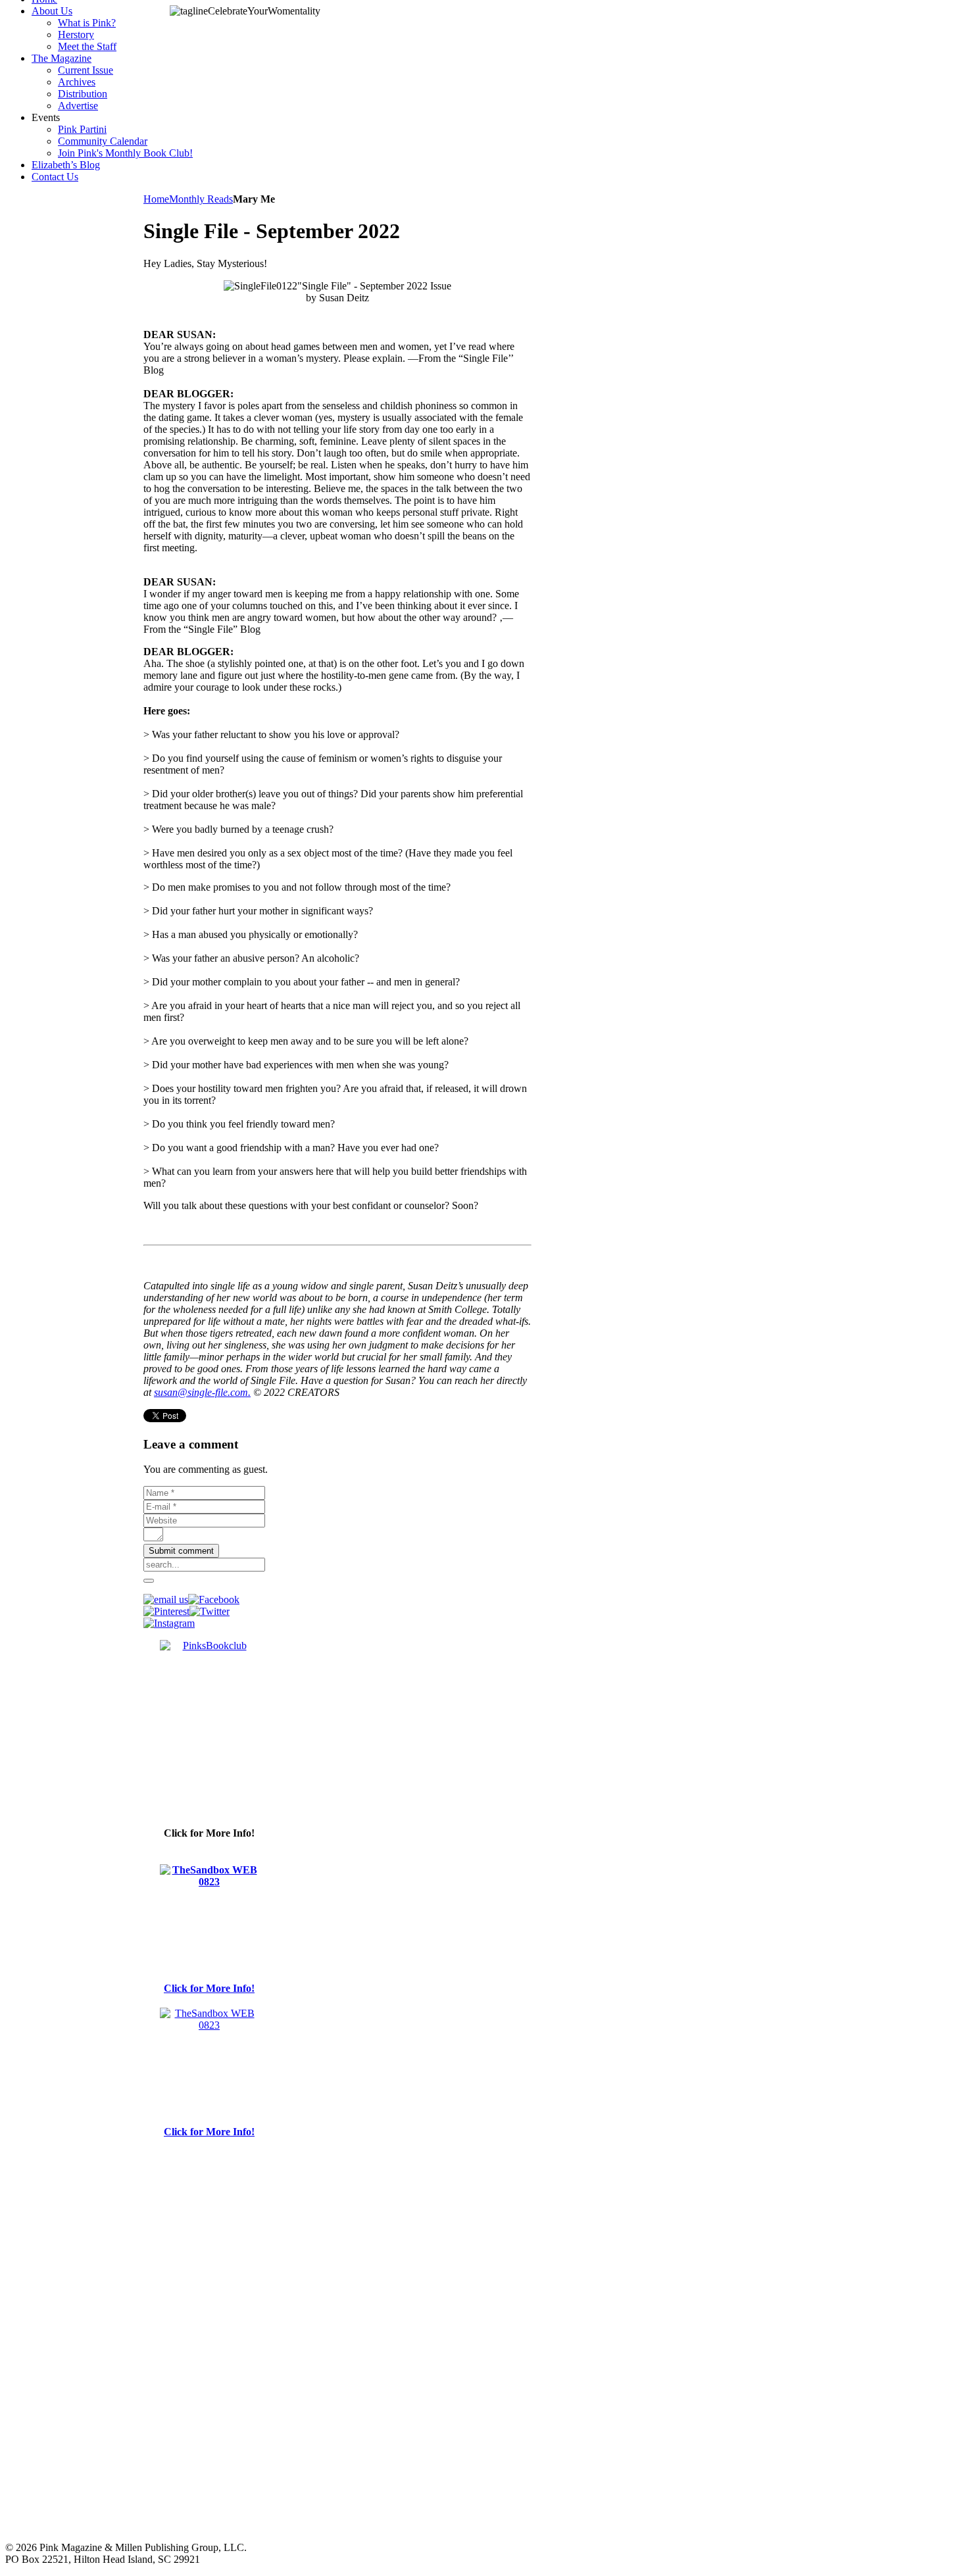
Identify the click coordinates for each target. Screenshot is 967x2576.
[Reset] (149, 1581)
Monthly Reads (201, 199)
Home (156, 199)
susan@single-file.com (201, 1392)
